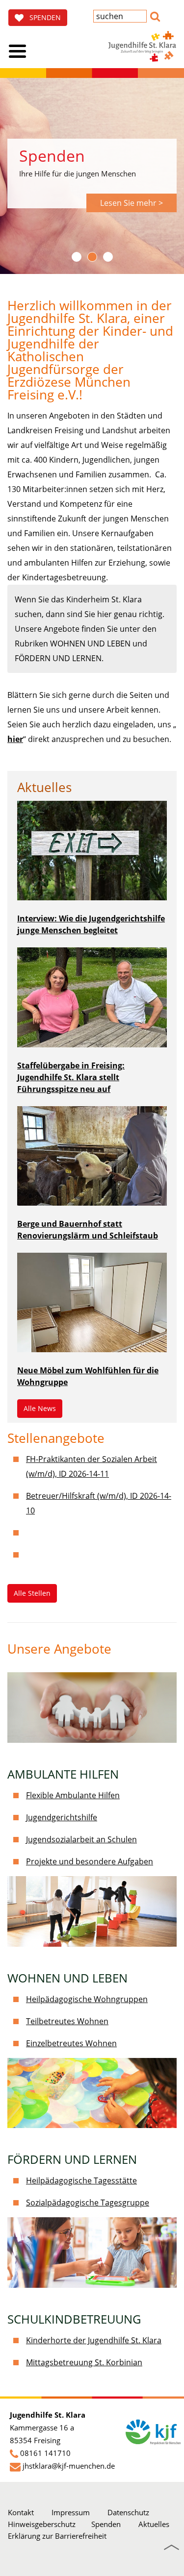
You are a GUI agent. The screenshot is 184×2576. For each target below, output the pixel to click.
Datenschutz (128, 2512)
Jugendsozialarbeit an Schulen (81, 1839)
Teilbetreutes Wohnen (67, 2021)
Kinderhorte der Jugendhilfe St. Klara (94, 2340)
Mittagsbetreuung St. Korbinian (84, 2362)
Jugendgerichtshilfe (62, 1817)
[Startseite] (142, 46)
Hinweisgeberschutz (42, 2524)
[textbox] (120, 16)
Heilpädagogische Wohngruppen (87, 1999)
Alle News (40, 1408)
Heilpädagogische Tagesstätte (81, 2180)
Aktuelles (154, 2524)
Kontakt (21, 2512)
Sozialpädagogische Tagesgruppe (88, 2203)
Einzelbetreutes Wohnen (71, 2043)
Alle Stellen (32, 1593)
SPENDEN (42, 17)
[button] (155, 15)
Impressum (71, 2512)
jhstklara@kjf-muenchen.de (69, 2466)
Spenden (106, 2524)
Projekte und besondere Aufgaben (90, 1861)
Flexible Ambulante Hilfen (73, 1795)
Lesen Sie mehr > (131, 203)
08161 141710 (45, 2453)
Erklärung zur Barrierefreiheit (57, 2536)
